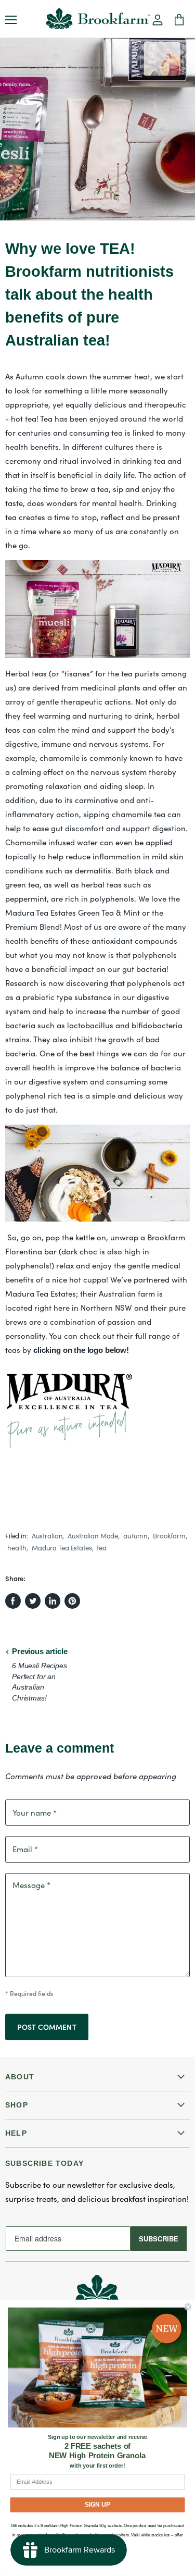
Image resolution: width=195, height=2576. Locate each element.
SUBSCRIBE (159, 2239)
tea (102, 1548)
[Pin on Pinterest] (72, 1601)
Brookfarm (169, 1536)
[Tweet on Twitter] (33, 1601)
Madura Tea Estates (62, 1548)
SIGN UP (98, 2504)
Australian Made (93, 1536)
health (17, 1548)
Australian (47, 1536)
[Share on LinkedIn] (53, 1601)
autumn (135, 1536)
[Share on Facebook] (13, 1601)
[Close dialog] (188, 2307)
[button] (158, 21)
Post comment (47, 2027)
